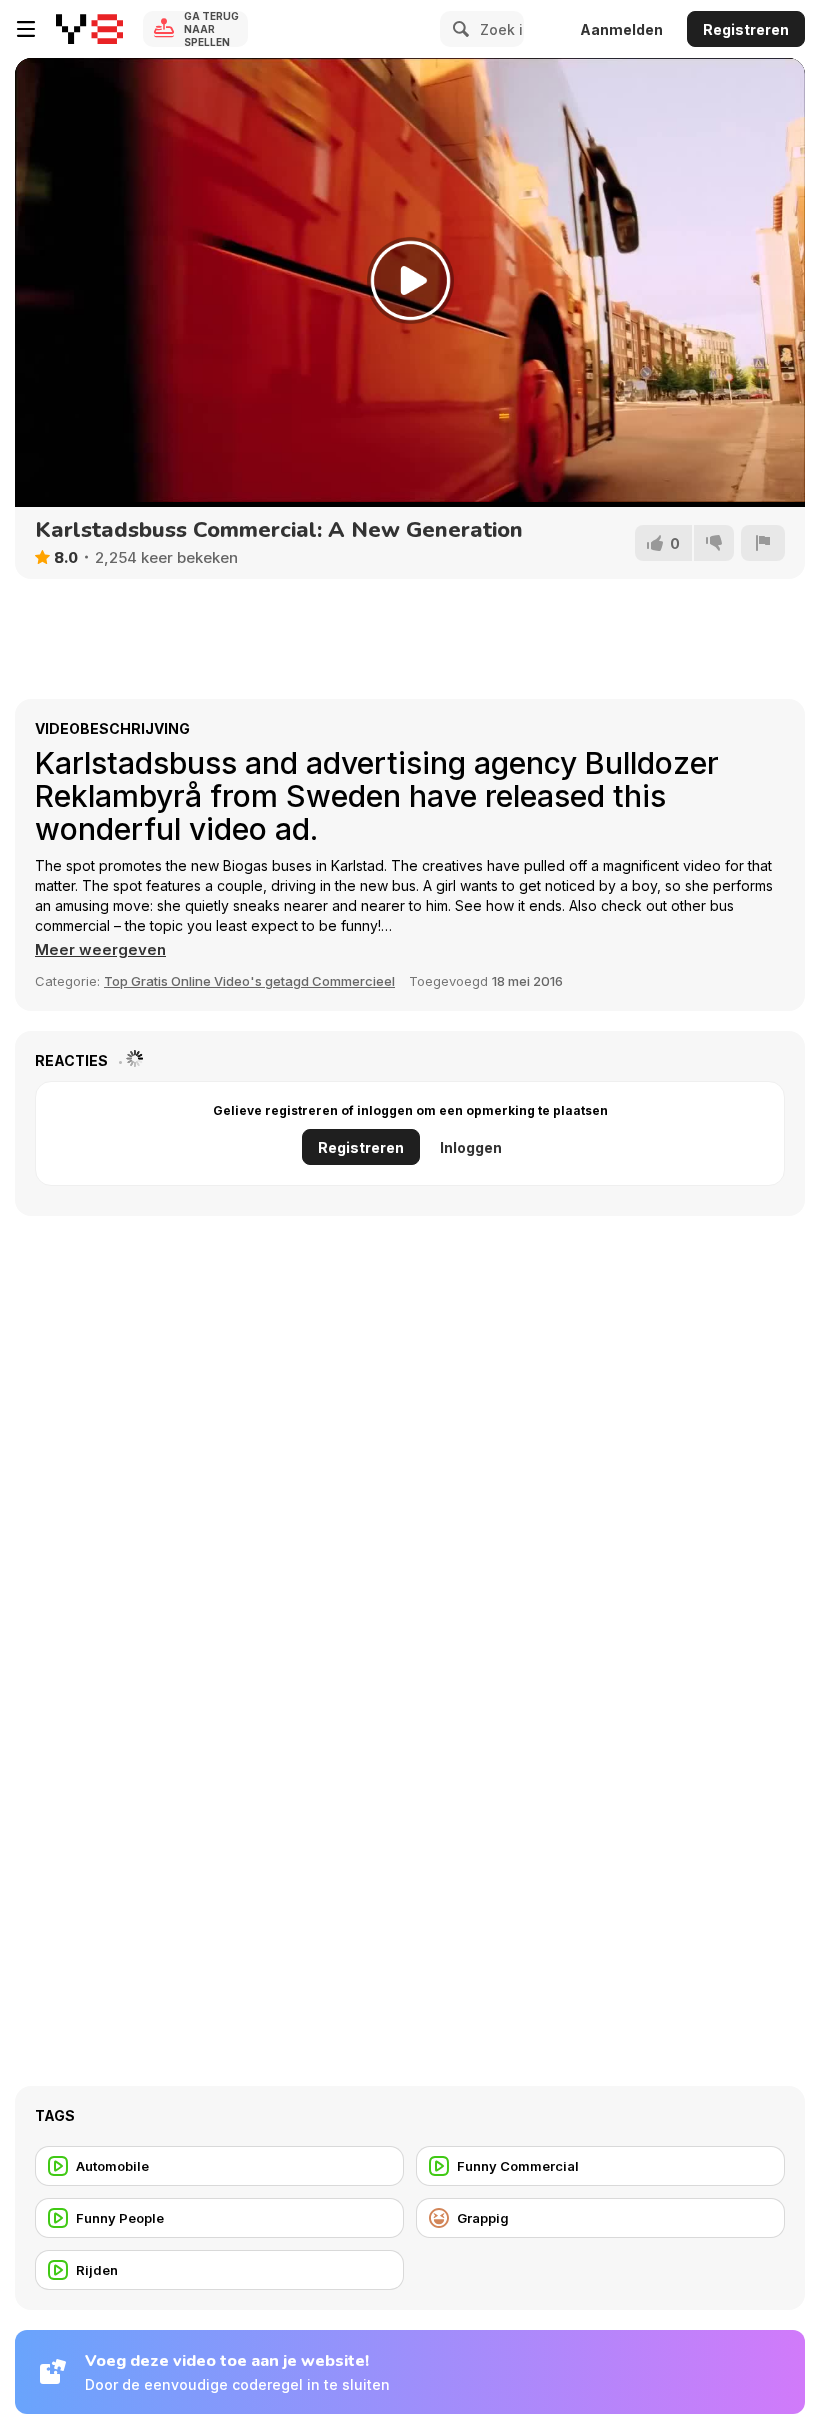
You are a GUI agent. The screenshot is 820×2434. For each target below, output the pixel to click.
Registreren (746, 29)
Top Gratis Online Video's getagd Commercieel (249, 981)
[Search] (458, 29)
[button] (100, 950)
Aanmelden (621, 29)
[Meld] (763, 543)
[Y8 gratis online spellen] (89, 29)
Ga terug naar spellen (211, 29)
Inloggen (471, 1147)
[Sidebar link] (26, 29)
